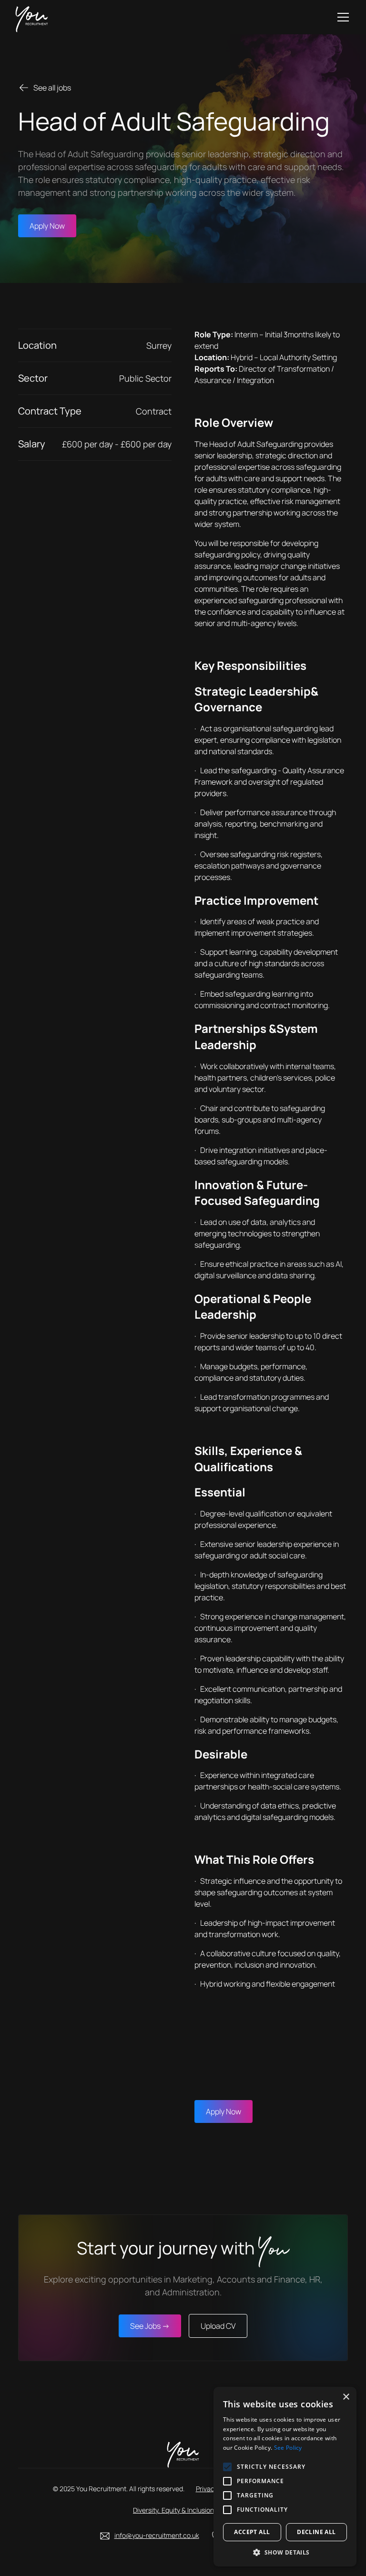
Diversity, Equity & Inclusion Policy (183, 2510)
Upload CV (218, 2326)
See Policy (288, 2448)
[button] (341, 17)
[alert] (285, 2477)
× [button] (346, 2397)
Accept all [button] (252, 2532)
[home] (32, 17)
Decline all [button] (316, 2532)
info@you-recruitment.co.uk (157, 2535)
